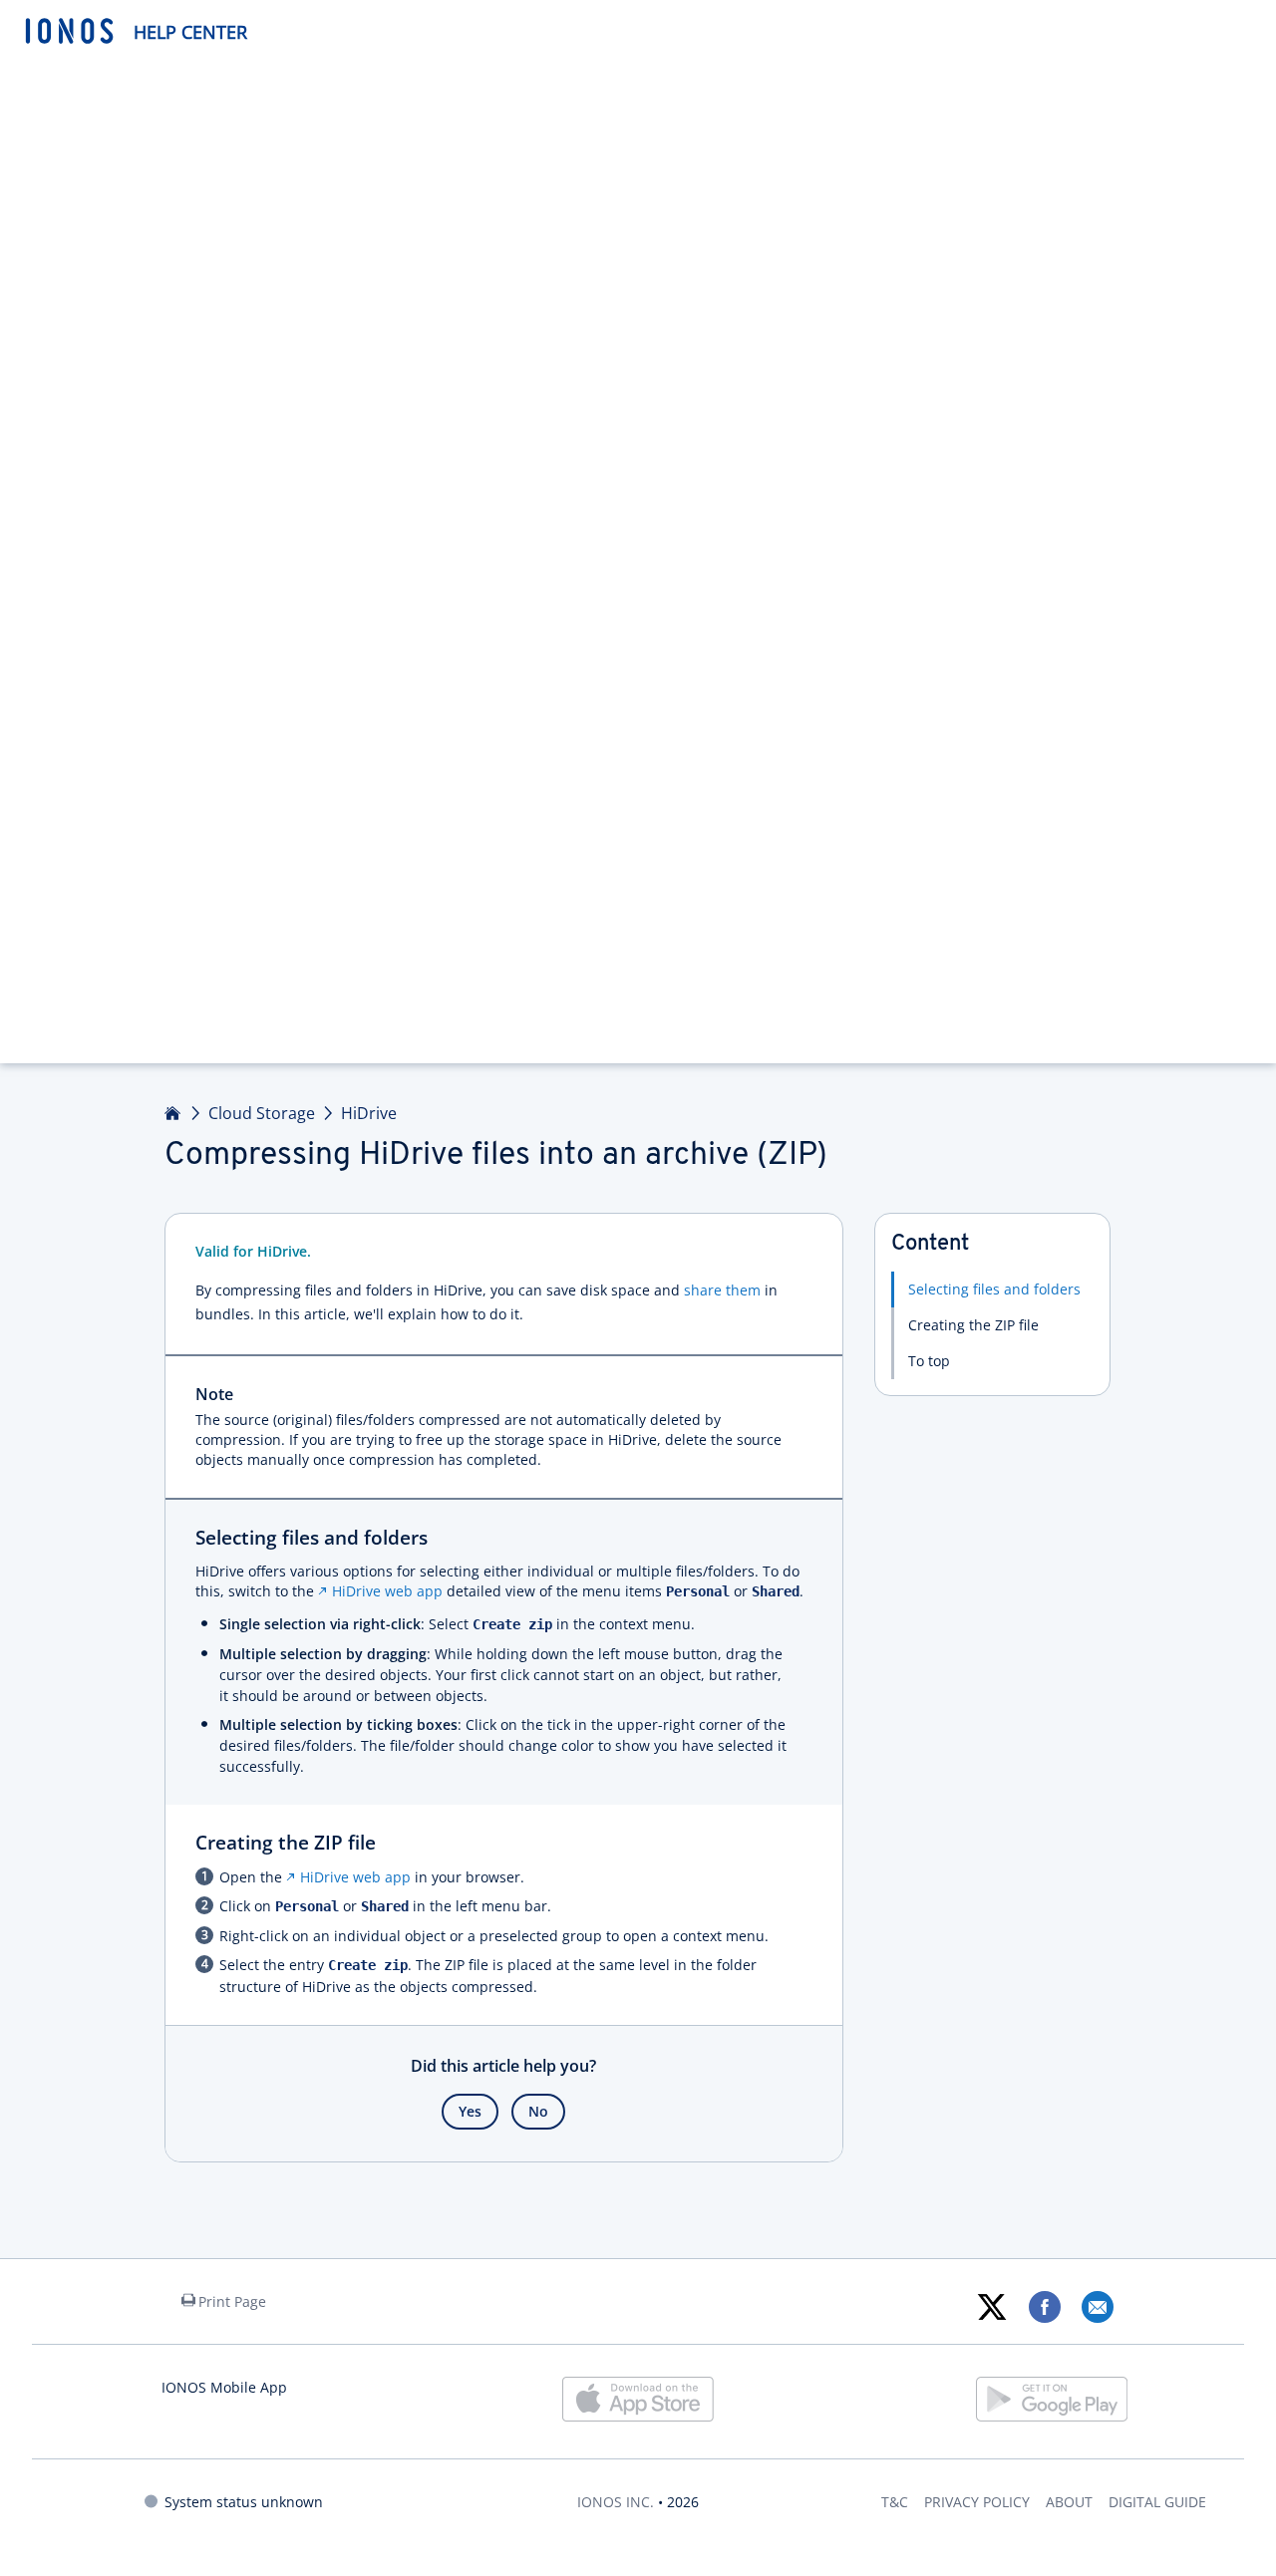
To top (929, 1361)
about (1069, 2502)
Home (173, 1113)
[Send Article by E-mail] (1097, 2307)
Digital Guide (1157, 2502)
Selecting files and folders (994, 1289)
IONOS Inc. (616, 2502)
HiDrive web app (387, 1591)
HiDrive (369, 1113)
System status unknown (244, 2502)
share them (722, 1290)
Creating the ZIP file (973, 1325)
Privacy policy (977, 2502)
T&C (895, 2502)
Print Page (232, 2301)
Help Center (190, 32)
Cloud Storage (262, 1113)
